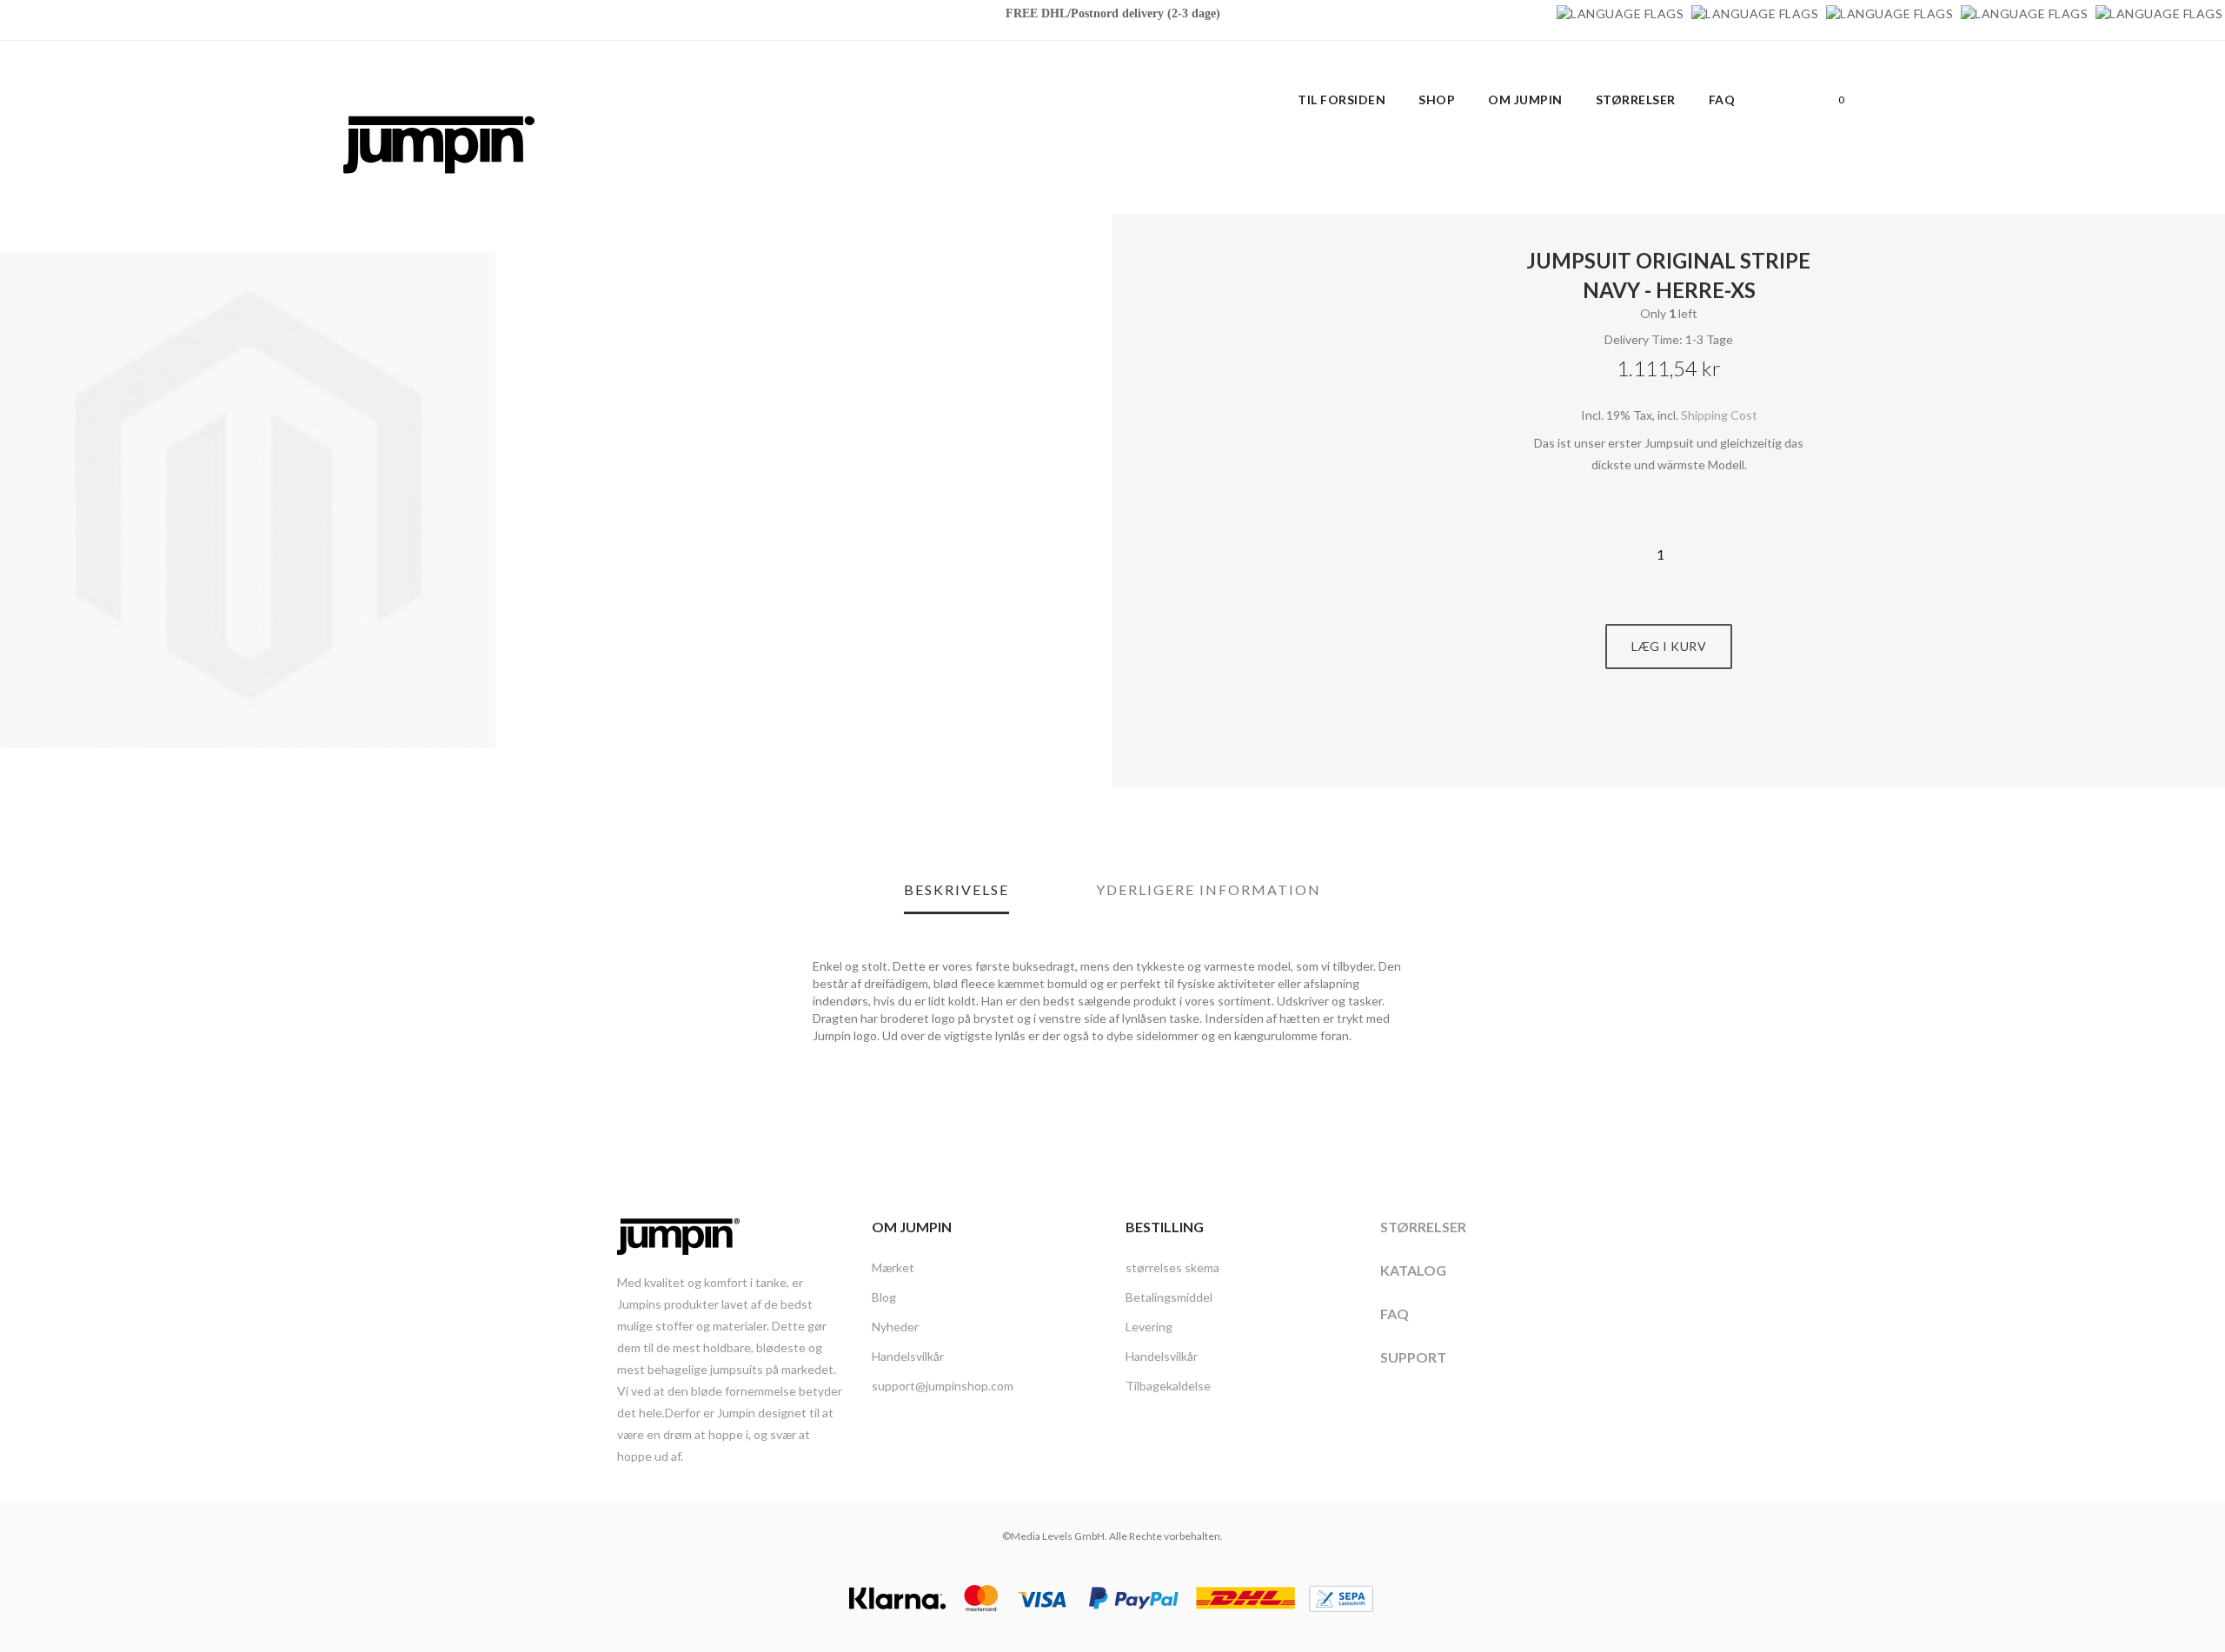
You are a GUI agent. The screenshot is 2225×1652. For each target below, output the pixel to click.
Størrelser (1423, 1227)
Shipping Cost (1719, 415)
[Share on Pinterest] (1689, 734)
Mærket (893, 1267)
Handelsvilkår (908, 1356)
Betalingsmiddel (1169, 1297)
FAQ (1395, 1314)
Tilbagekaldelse (1168, 1386)
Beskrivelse (956, 889)
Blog (884, 1297)
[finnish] (2024, 13)
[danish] (1890, 13)
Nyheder (895, 1327)
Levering (1149, 1327)
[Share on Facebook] (1650, 734)
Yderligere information (1209, 889)
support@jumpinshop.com (943, 1386)
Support (1413, 1357)
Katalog (1413, 1270)
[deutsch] (1620, 13)
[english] (1755, 13)
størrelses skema (1172, 1267)
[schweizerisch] (2159, 13)
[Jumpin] (439, 192)
